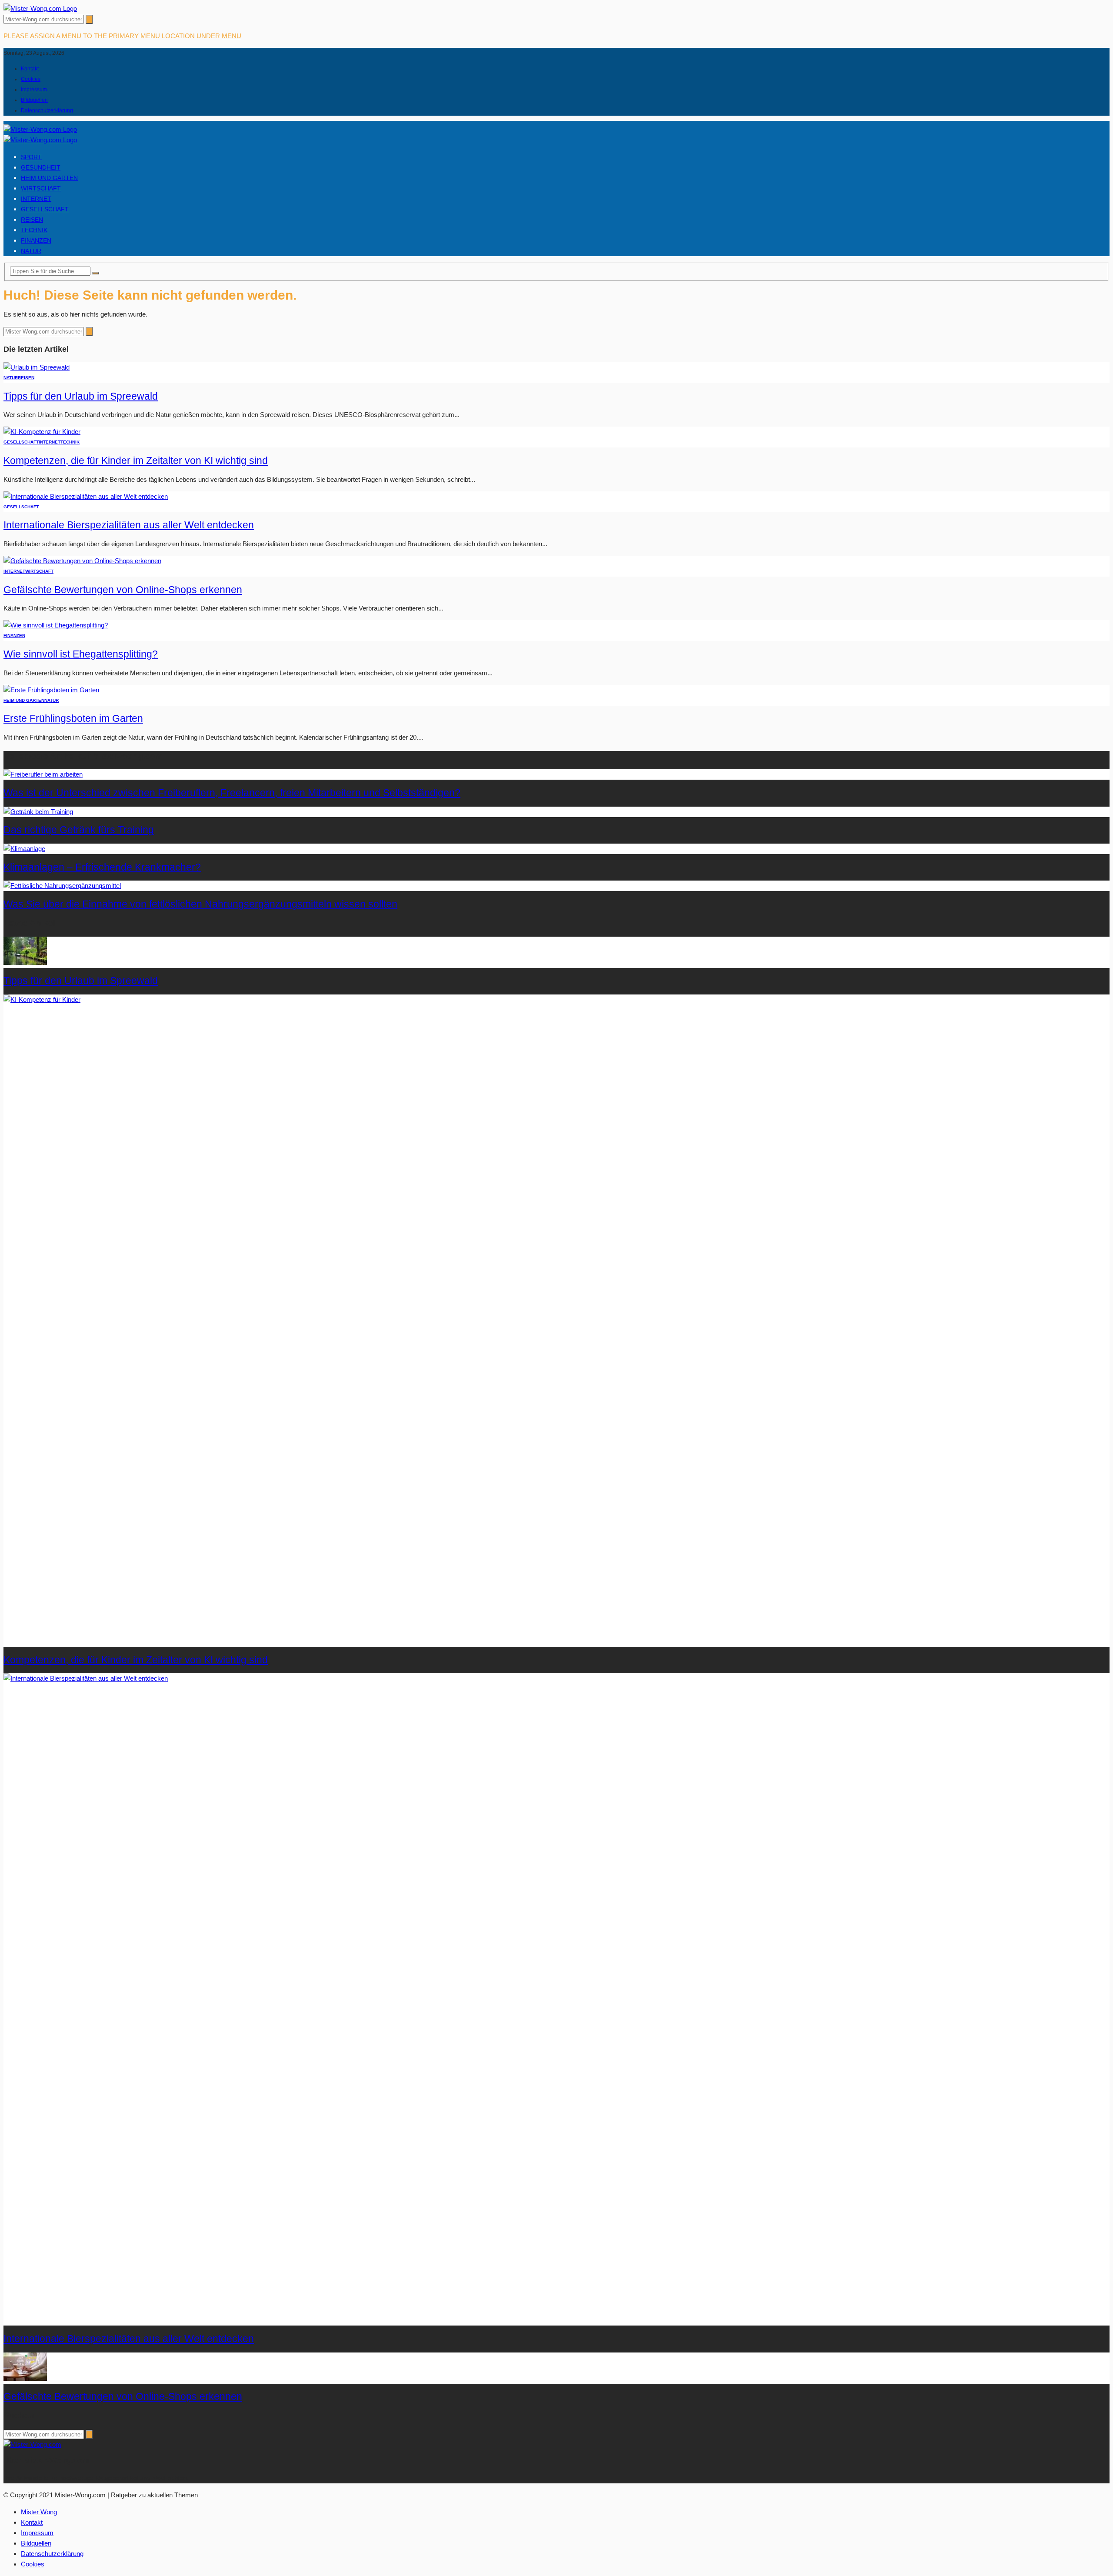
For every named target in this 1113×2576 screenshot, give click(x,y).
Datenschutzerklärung (47, 110)
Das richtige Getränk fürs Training (79, 830)
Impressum (34, 90)
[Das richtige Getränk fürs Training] (38, 812)
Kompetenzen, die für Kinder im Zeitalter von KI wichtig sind (136, 461)
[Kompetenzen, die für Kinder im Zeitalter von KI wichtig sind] (42, 432)
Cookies (31, 79)
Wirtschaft (41, 188)
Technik (34, 230)
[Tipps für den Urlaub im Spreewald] (37, 367)
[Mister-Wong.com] (40, 8)
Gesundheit (41, 167)
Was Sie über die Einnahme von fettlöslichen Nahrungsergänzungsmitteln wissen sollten (200, 904)
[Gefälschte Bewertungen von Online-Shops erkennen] (82, 561)
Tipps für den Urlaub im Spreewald (81, 396)
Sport (31, 157)
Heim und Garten (49, 178)
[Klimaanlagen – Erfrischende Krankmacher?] (24, 849)
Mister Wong (39, 2512)
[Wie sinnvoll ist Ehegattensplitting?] (56, 625)
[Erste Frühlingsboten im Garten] (51, 690)
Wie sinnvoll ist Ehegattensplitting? (81, 654)
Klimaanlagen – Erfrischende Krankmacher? (102, 867)
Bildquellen (34, 100)
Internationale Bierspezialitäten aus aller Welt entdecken (129, 525)
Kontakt (30, 69)
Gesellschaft (45, 209)
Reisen (32, 220)
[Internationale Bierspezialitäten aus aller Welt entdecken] (86, 496)
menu (232, 36)
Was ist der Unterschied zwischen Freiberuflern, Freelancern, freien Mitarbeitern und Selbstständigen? (232, 793)
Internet (36, 199)
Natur (31, 251)
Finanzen (36, 240)
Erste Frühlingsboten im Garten (73, 719)
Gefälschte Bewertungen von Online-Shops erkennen (123, 590)
